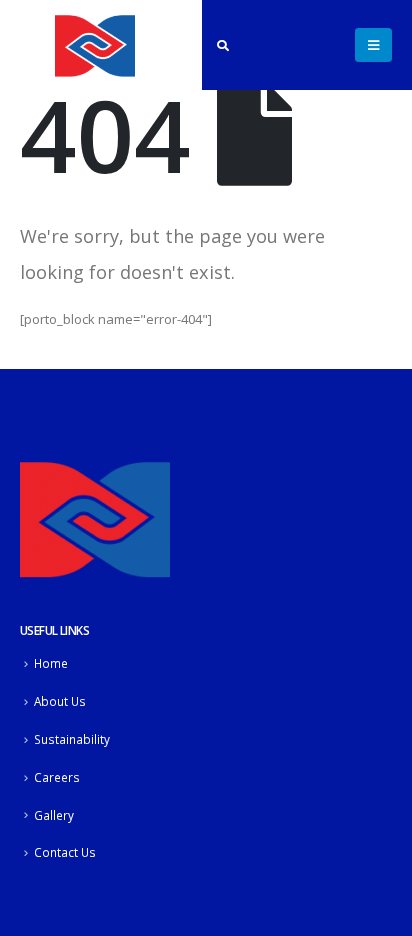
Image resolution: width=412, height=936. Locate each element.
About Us (60, 701)
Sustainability (72, 739)
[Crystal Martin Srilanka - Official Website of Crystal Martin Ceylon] (95, 45)
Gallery (54, 815)
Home (51, 663)
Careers (57, 777)
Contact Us (65, 852)
